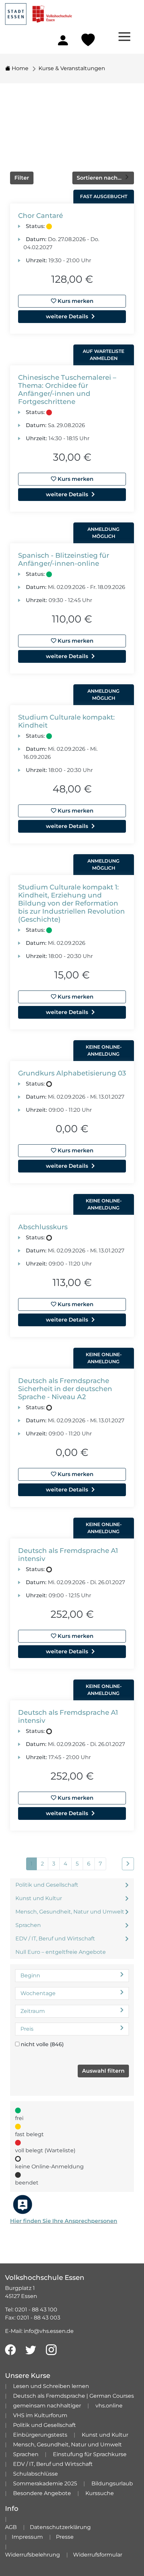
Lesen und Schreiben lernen (51, 2386)
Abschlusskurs (43, 1227)
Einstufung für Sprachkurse (90, 2454)
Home (19, 68)
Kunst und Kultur (39, 1898)
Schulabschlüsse (35, 2474)
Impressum (27, 2537)
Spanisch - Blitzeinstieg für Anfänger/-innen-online (64, 559)
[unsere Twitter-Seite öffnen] (31, 2350)
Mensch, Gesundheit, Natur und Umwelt (70, 1912)
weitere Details (67, 316)
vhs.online (109, 2406)
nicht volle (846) (42, 2044)
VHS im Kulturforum (40, 2415)
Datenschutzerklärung (60, 2527)
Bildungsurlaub (112, 2483)
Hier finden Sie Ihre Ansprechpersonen (64, 2221)
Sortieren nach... (100, 178)
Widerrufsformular (98, 2555)
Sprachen (28, 1925)
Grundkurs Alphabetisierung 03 (72, 1073)
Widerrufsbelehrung (32, 2555)
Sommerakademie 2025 (45, 2483)
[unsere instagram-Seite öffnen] (51, 2350)
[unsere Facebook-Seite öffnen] (10, 2350)
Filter (22, 178)
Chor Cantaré (41, 216)
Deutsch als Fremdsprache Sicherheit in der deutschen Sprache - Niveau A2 (65, 1389)
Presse (65, 2537)
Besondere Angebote (42, 2493)
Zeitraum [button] (33, 2011)
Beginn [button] (30, 1975)
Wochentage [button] (38, 1993)
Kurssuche (100, 2493)
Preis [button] (27, 2029)
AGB (11, 2527)
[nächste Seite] (128, 1864)
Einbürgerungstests (40, 2435)
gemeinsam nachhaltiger (47, 2406)
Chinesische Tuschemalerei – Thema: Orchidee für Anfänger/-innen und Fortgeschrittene (67, 389)
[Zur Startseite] (39, 12)
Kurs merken (75, 301)
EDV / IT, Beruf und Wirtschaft (55, 1939)
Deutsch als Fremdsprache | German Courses (74, 2396)
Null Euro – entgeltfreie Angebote (61, 1952)
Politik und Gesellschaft (47, 1885)
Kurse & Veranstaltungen (72, 68)
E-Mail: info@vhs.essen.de (39, 2331)
